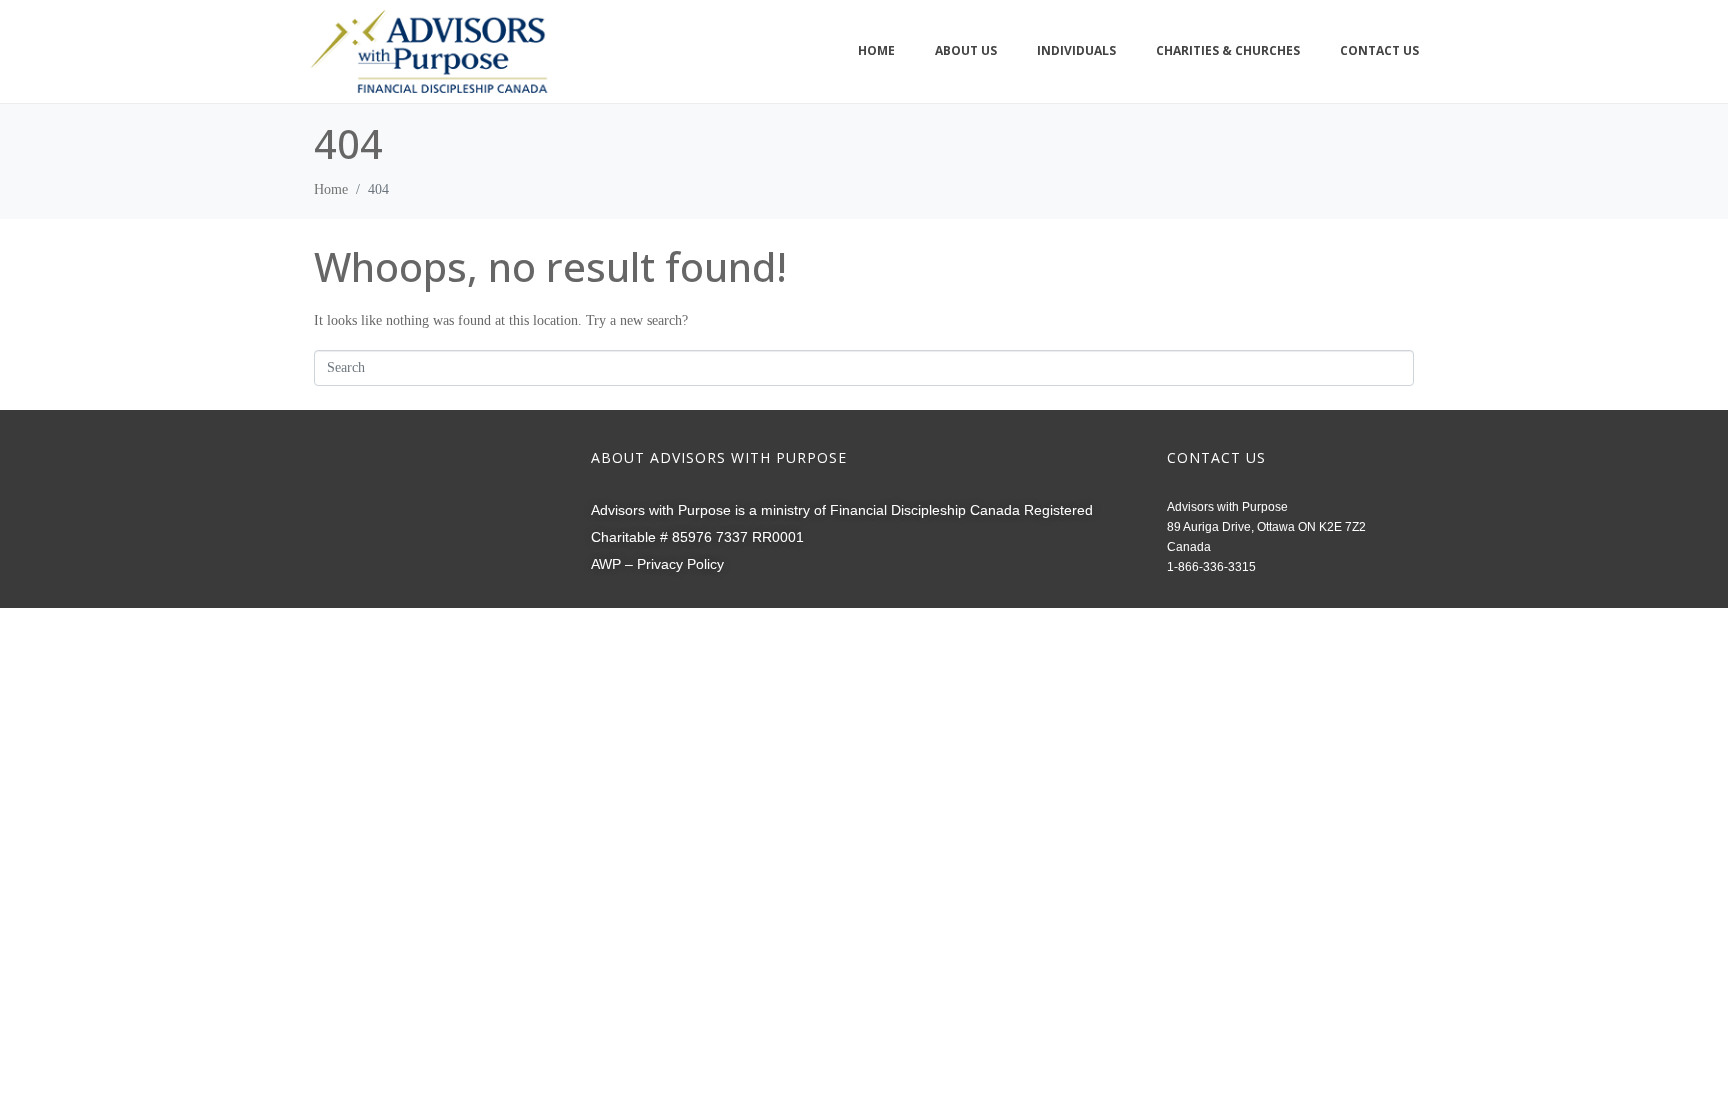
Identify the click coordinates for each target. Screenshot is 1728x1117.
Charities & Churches (1228, 50)
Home (876, 50)
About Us (966, 50)
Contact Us (1379, 50)
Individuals (1076, 50)
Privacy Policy (680, 564)
